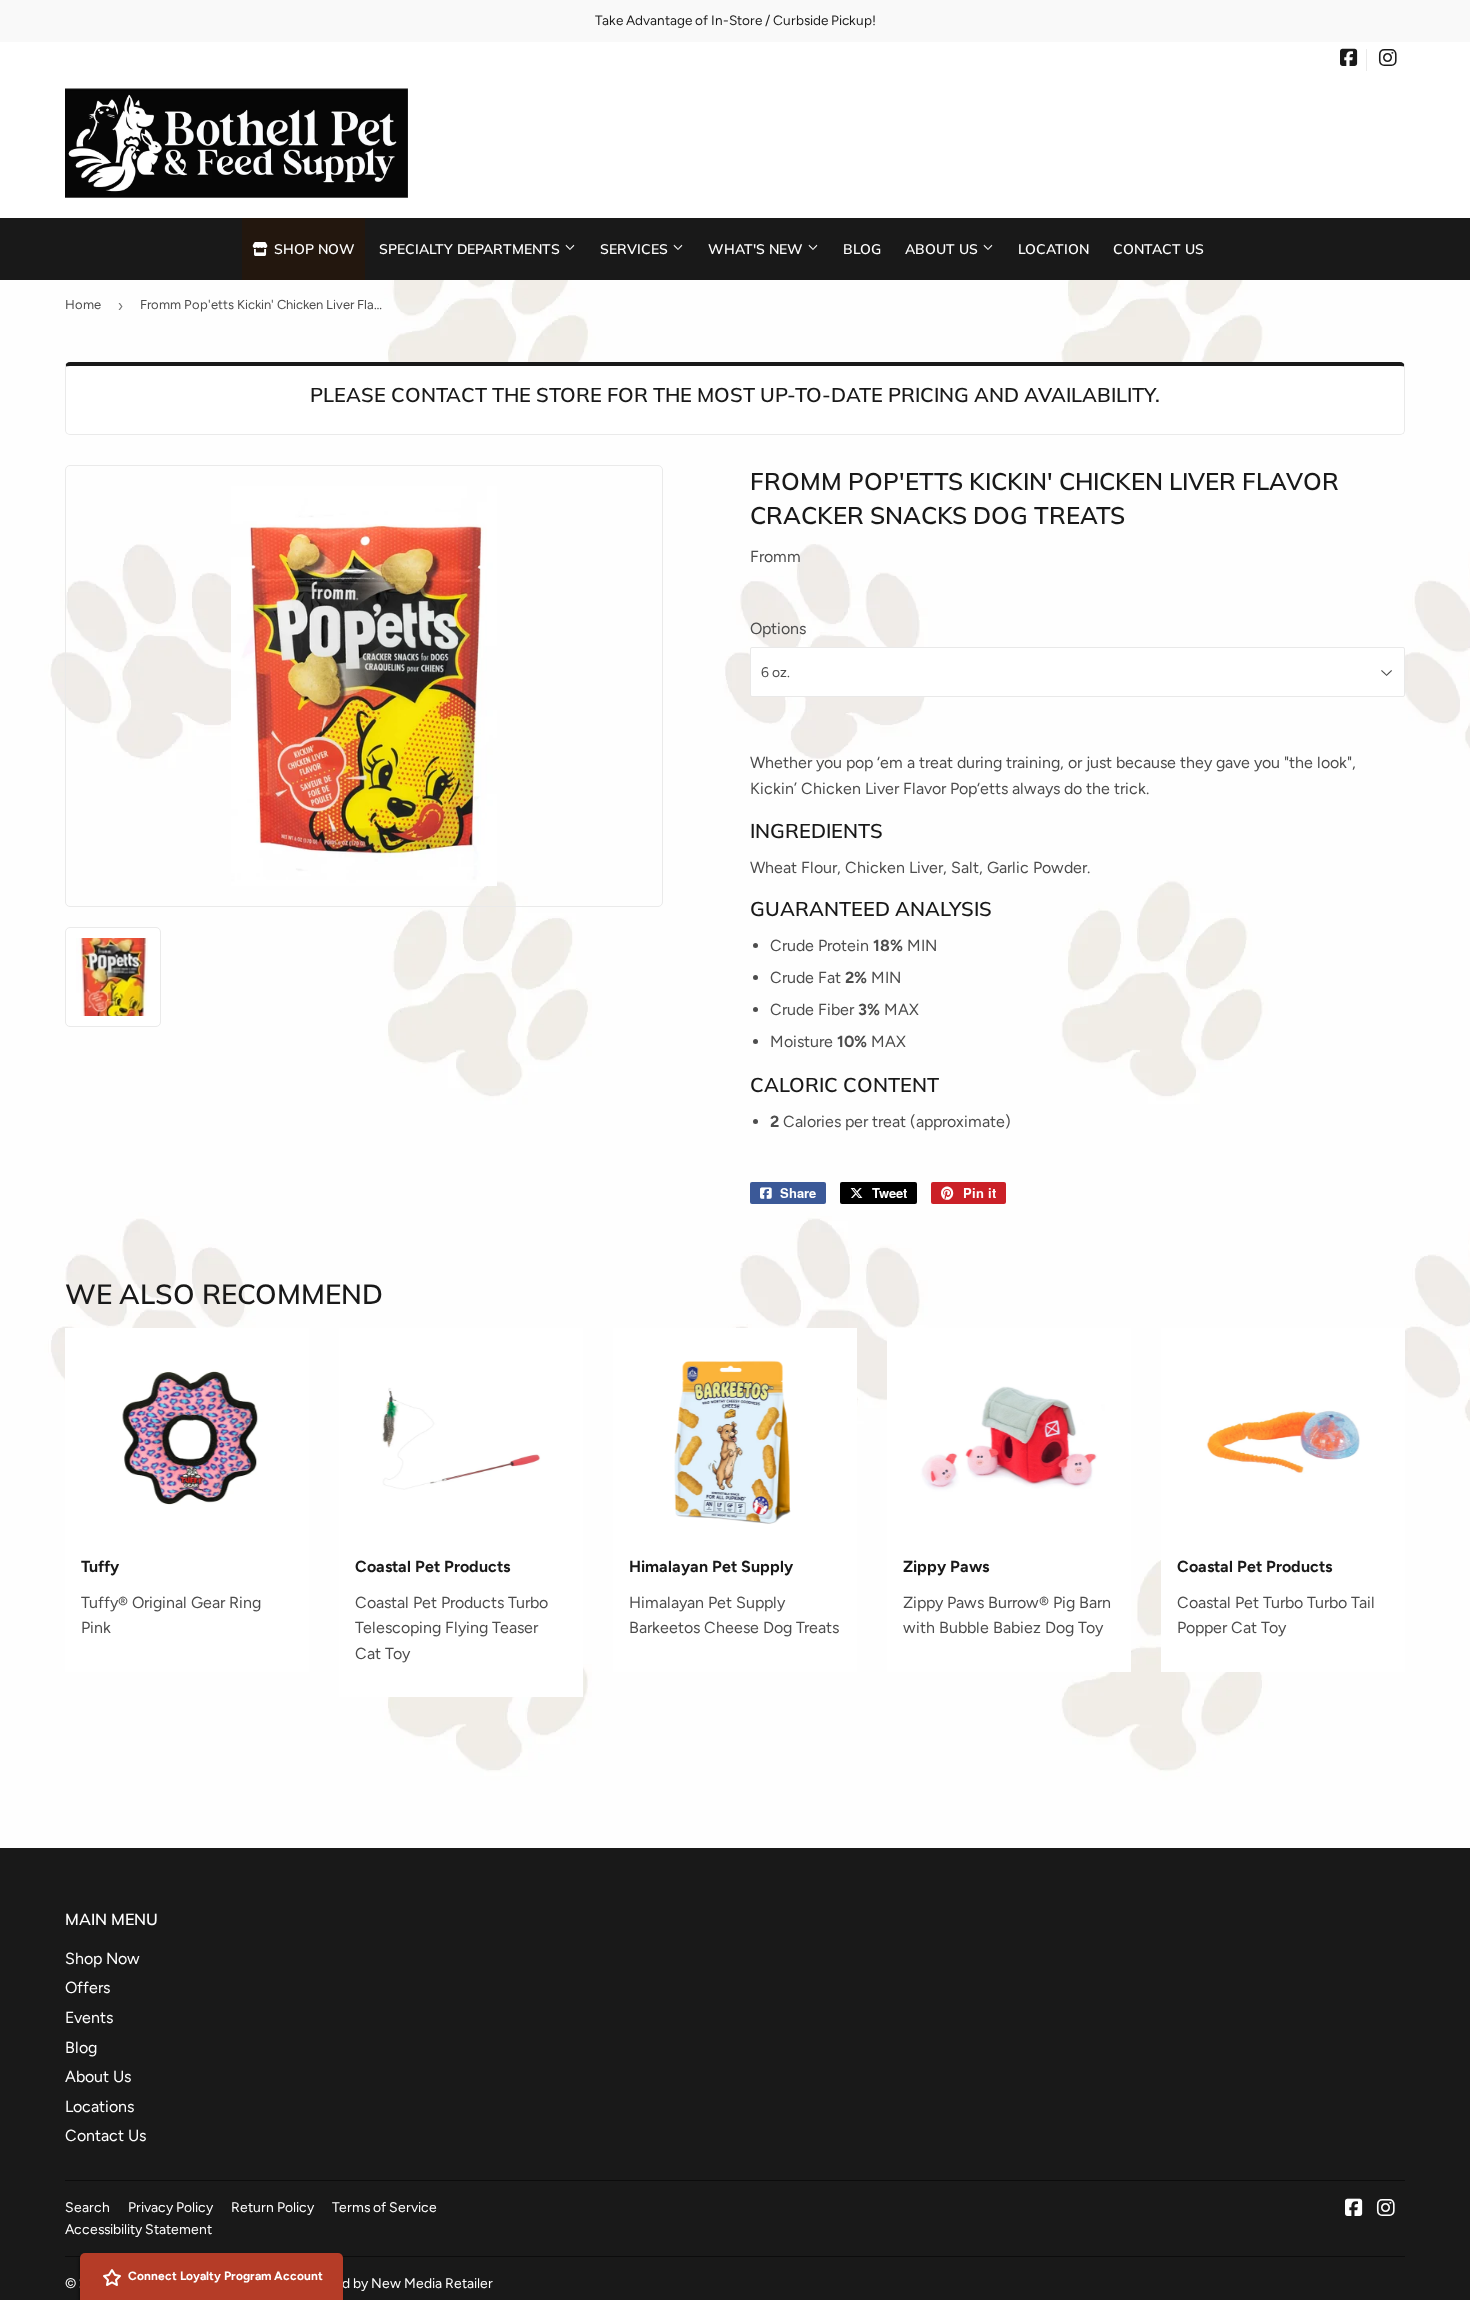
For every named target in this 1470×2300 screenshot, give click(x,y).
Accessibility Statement (138, 2229)
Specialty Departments (471, 248)
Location (1053, 248)
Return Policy (272, 2207)
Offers (87, 1987)
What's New (757, 248)
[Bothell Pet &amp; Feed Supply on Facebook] (1349, 60)
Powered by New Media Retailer (393, 2283)
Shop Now (312, 248)
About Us (943, 248)
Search (87, 2207)
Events (89, 2017)
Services (636, 248)
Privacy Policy (170, 2207)
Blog (862, 248)
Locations (99, 2106)
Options (778, 628)
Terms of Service (384, 2207)
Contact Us (1158, 248)
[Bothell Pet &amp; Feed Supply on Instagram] (1388, 60)
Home (83, 304)
